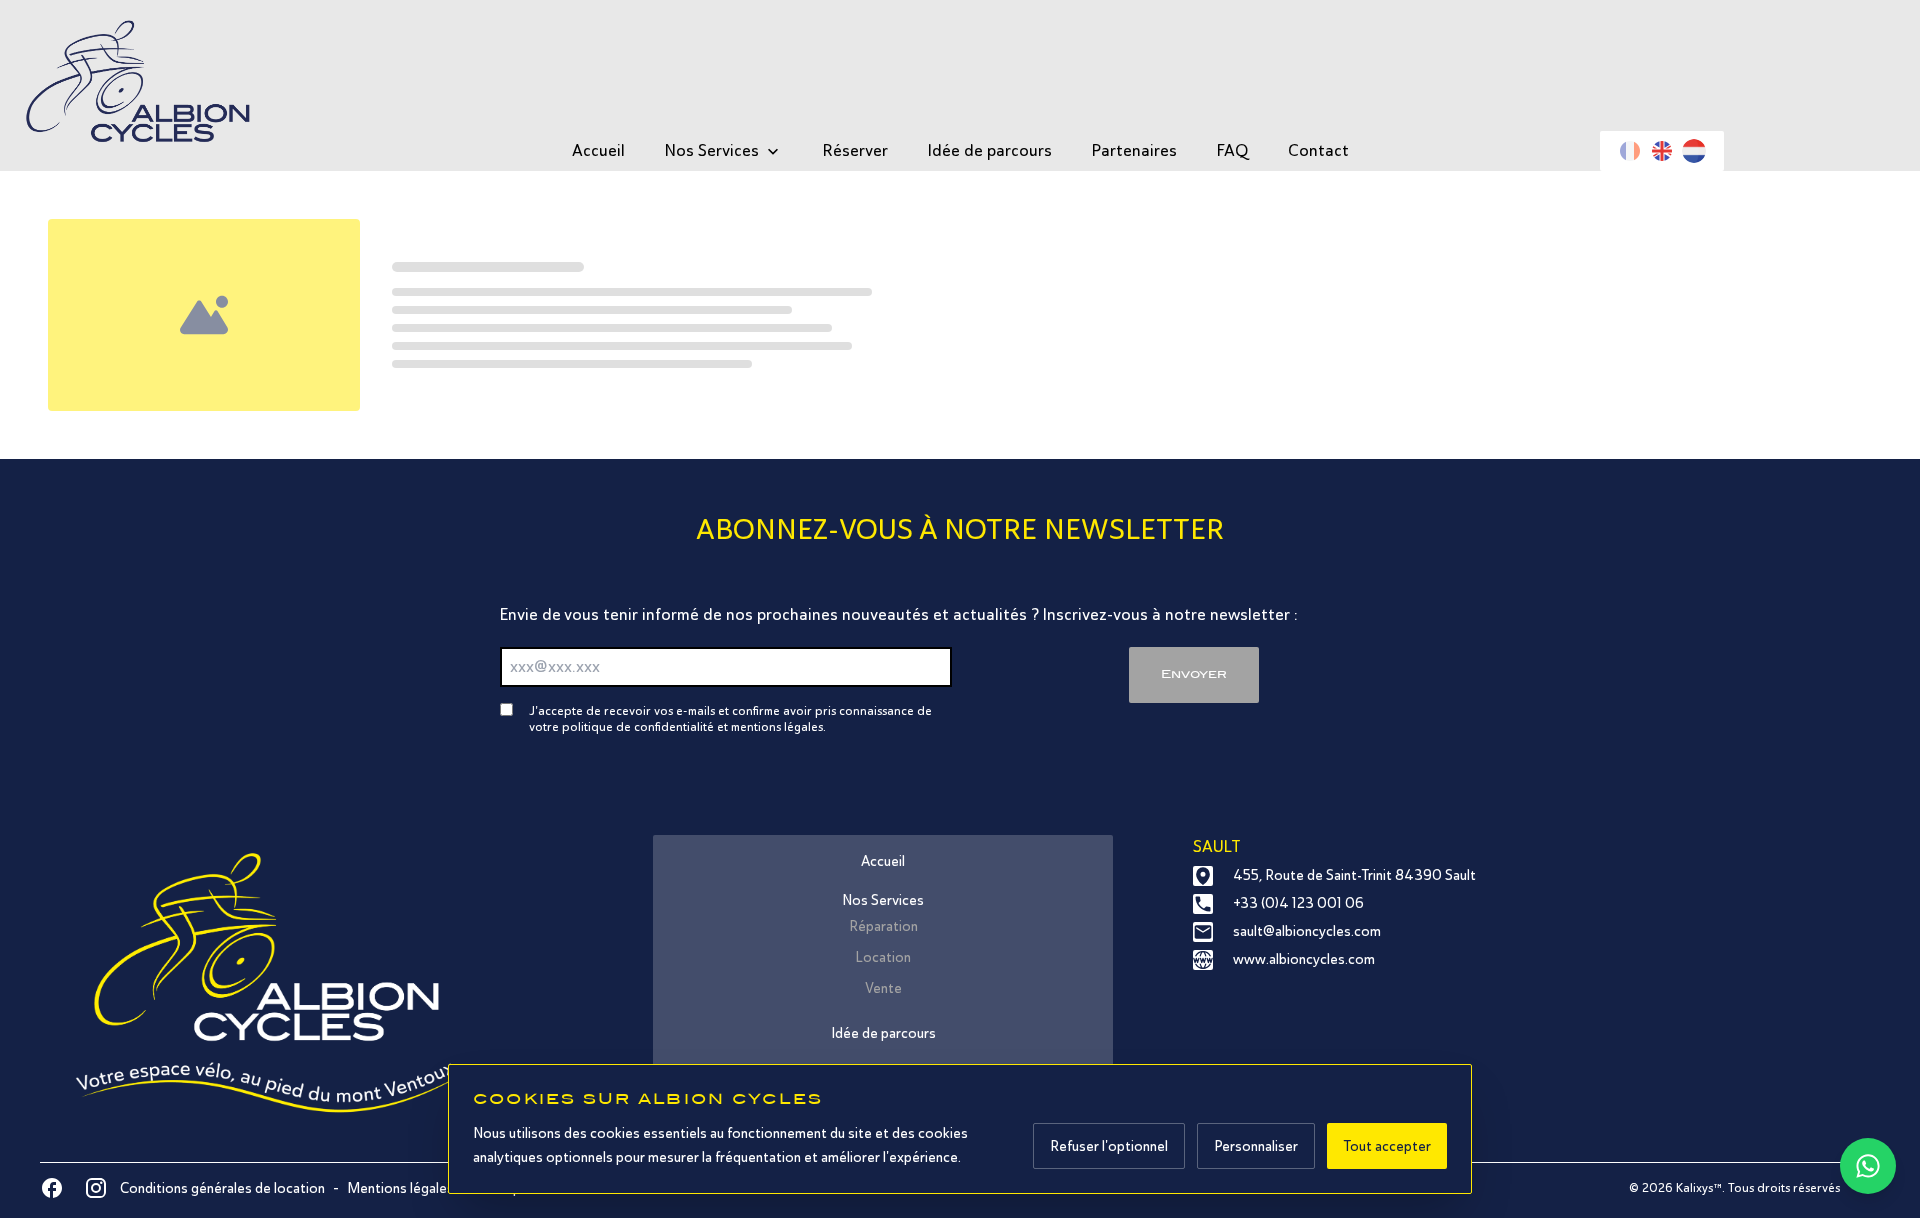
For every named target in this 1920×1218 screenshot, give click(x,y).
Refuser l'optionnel (1109, 1146)
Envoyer (1194, 674)
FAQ (1232, 150)
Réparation (883, 926)
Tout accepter (1387, 1146)
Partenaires (1134, 150)
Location (883, 957)
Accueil (598, 150)
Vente (883, 988)
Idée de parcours (990, 150)
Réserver (855, 150)
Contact (1318, 150)
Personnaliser (1256, 1146)
